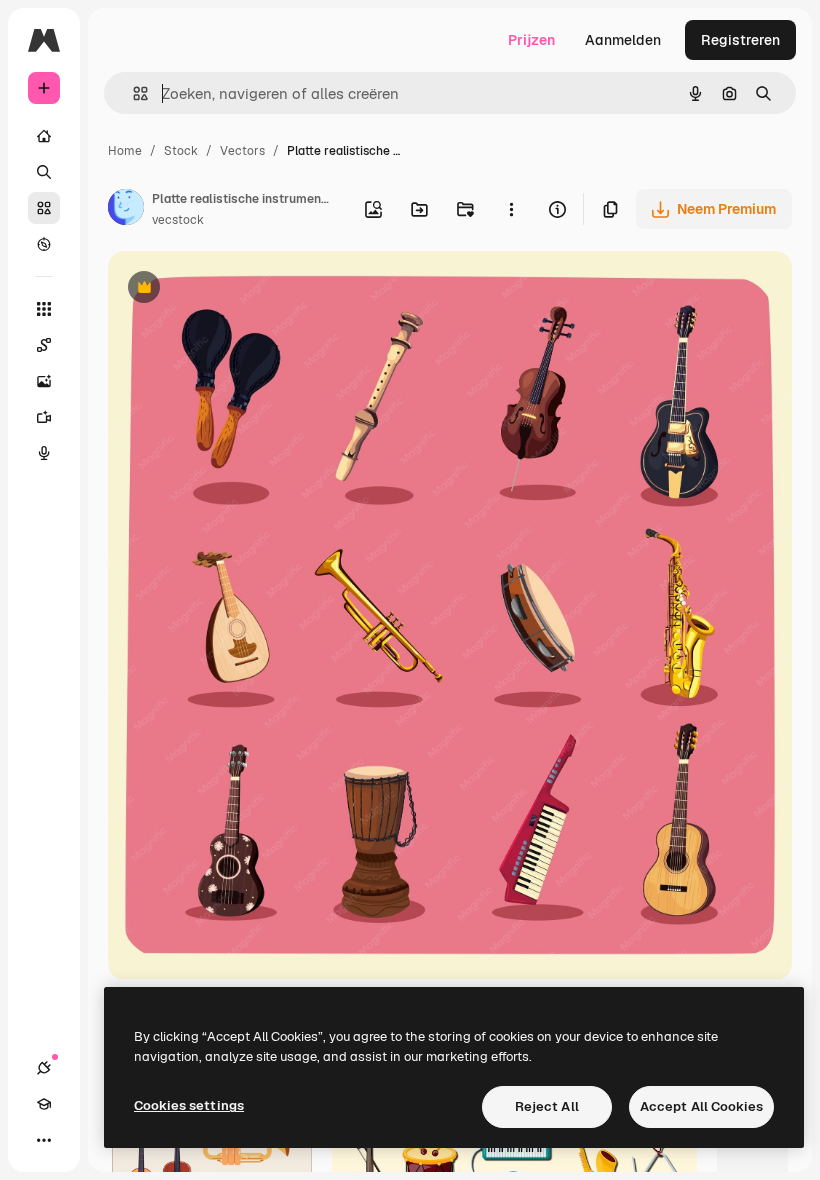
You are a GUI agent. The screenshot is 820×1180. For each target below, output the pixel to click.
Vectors (242, 151)
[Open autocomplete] (132, 93)
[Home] (44, 136)
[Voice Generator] (44, 453)
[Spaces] (44, 345)
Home (125, 151)
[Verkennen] (44, 244)
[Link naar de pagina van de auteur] (126, 210)
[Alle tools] (44, 309)
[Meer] (44, 1140)
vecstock (178, 220)
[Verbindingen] (44, 1068)
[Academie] (44, 1104)
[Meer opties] (511, 209)
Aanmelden (623, 40)
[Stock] (44, 208)
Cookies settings (189, 1105)
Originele (239, 289)
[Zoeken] (44, 172)
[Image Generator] (44, 381)
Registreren (740, 40)
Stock (181, 151)
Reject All (547, 1106)
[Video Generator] (44, 417)
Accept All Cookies (701, 1106)
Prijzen (531, 40)
